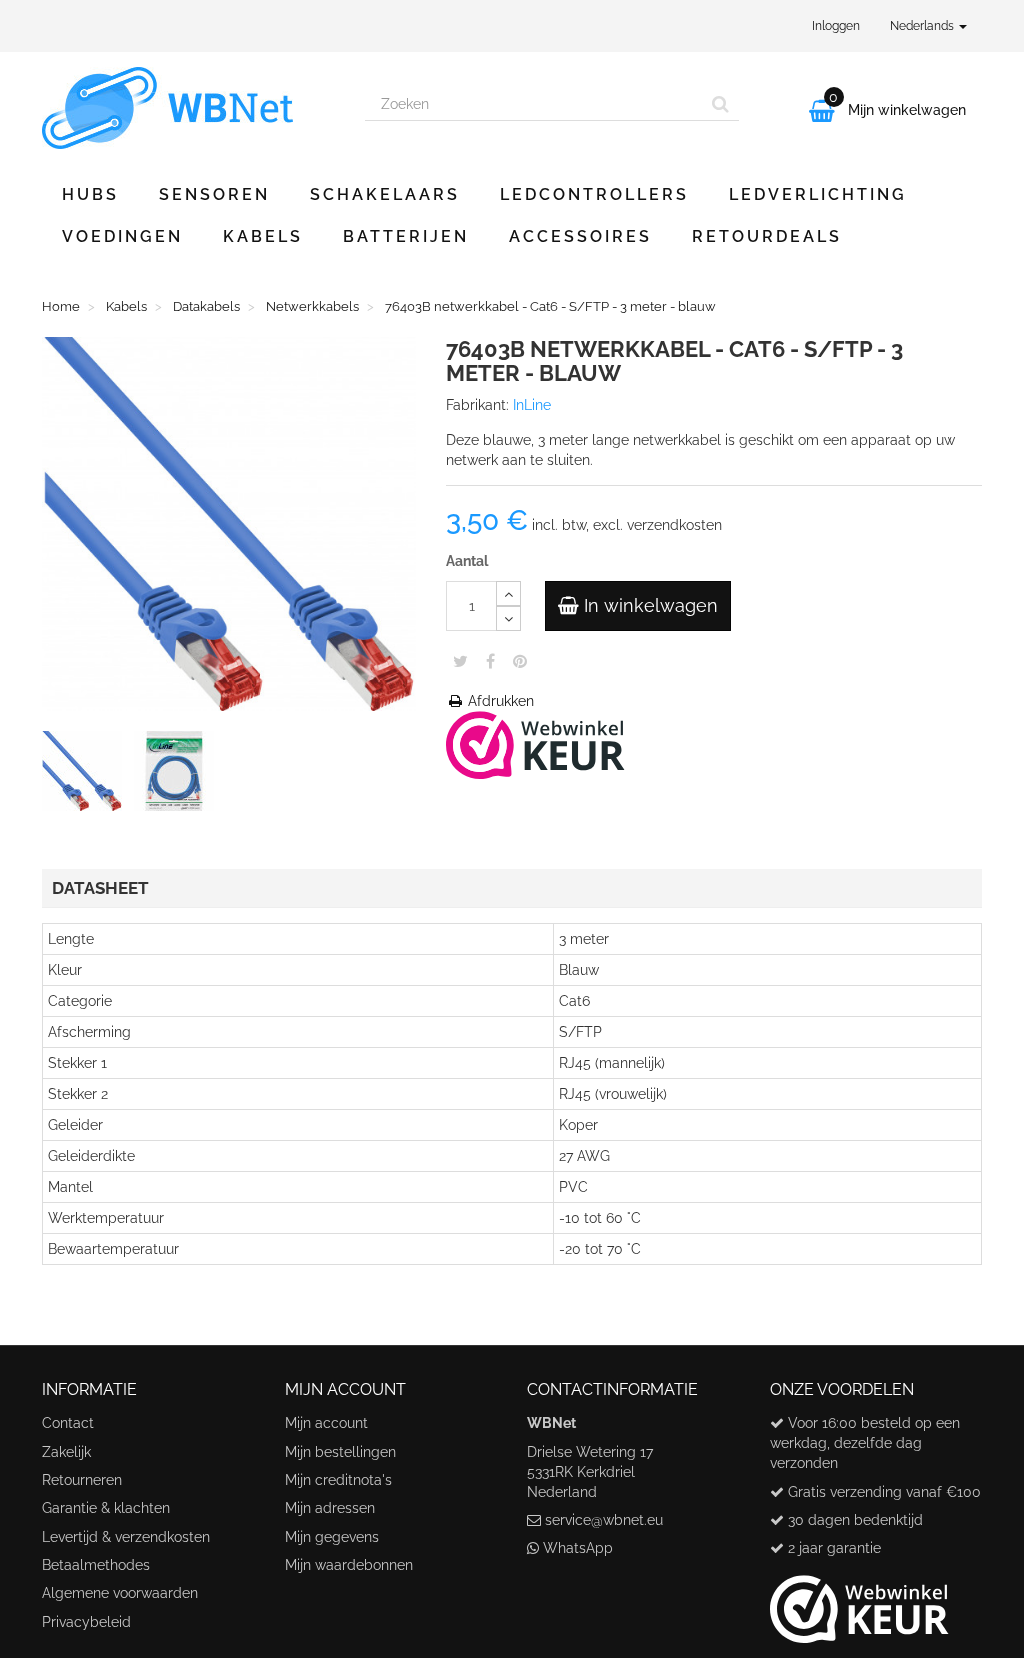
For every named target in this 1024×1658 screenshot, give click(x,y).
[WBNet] (188, 108)
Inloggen (836, 26)
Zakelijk (66, 1452)
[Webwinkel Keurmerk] (535, 744)
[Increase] (508, 593)
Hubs (90, 194)
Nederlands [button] (923, 26)
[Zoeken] (720, 104)
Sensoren (214, 194)
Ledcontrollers (594, 194)
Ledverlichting (818, 194)
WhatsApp (578, 1548)
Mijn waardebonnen (349, 1565)
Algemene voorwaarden (120, 1593)
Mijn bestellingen (340, 1452)
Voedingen (122, 236)
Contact (68, 1423)
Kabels (263, 236)
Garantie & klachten (106, 1508)
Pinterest (520, 661)
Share (490, 661)
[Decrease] (508, 618)
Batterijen (406, 236)
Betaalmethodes (96, 1565)
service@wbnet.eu (604, 1520)
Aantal (467, 561)
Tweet (460, 661)
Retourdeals (767, 236)
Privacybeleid (86, 1622)
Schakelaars (385, 194)
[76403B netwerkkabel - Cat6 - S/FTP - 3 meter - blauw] (86, 775)
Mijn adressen (330, 1508)
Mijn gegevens (332, 1537)
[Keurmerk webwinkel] (859, 1601)
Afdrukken (499, 701)
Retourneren (82, 1480)
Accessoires (580, 236)
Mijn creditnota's (338, 1480)
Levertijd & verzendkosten (126, 1537)
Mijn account (326, 1423)
